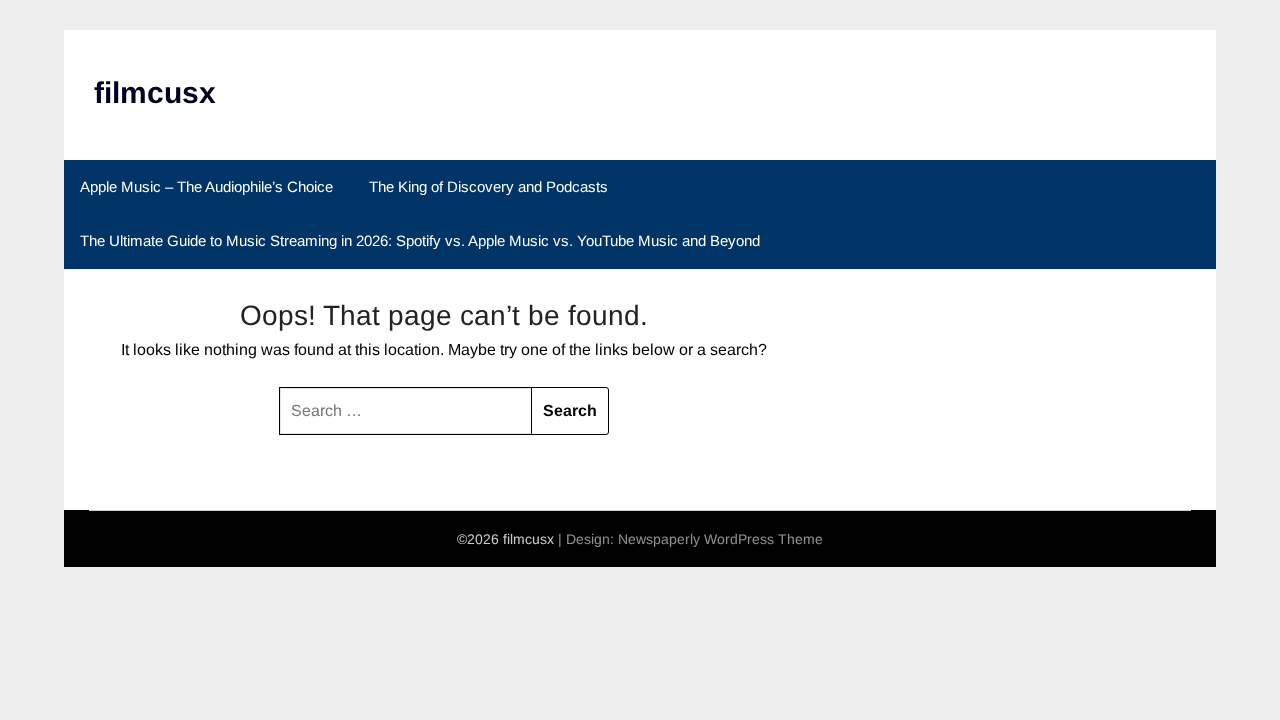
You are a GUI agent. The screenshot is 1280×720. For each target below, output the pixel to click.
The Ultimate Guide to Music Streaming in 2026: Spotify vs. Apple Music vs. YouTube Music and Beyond (420, 240)
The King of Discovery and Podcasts (488, 186)
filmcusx (155, 92)
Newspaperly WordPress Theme (720, 539)
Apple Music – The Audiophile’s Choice (206, 186)
